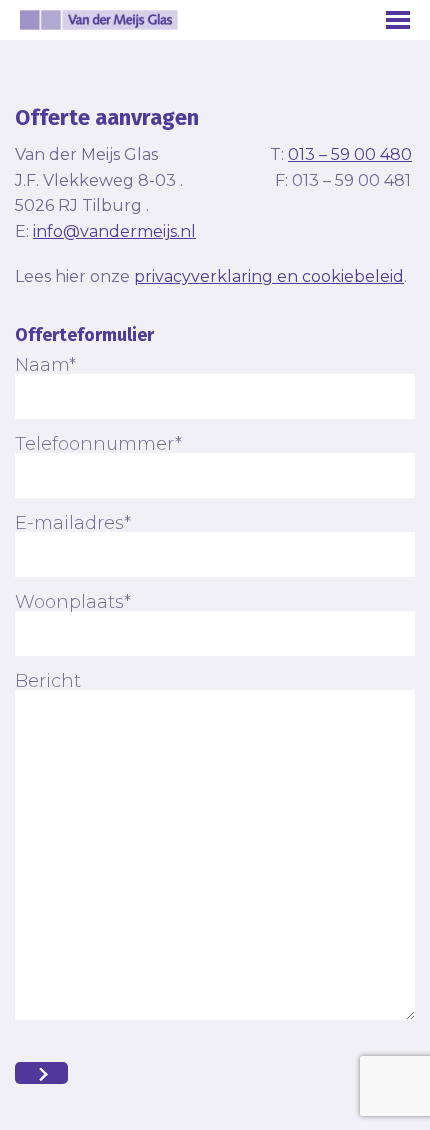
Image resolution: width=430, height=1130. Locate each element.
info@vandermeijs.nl (114, 231)
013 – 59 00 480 (350, 154)
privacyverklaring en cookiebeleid (269, 276)
